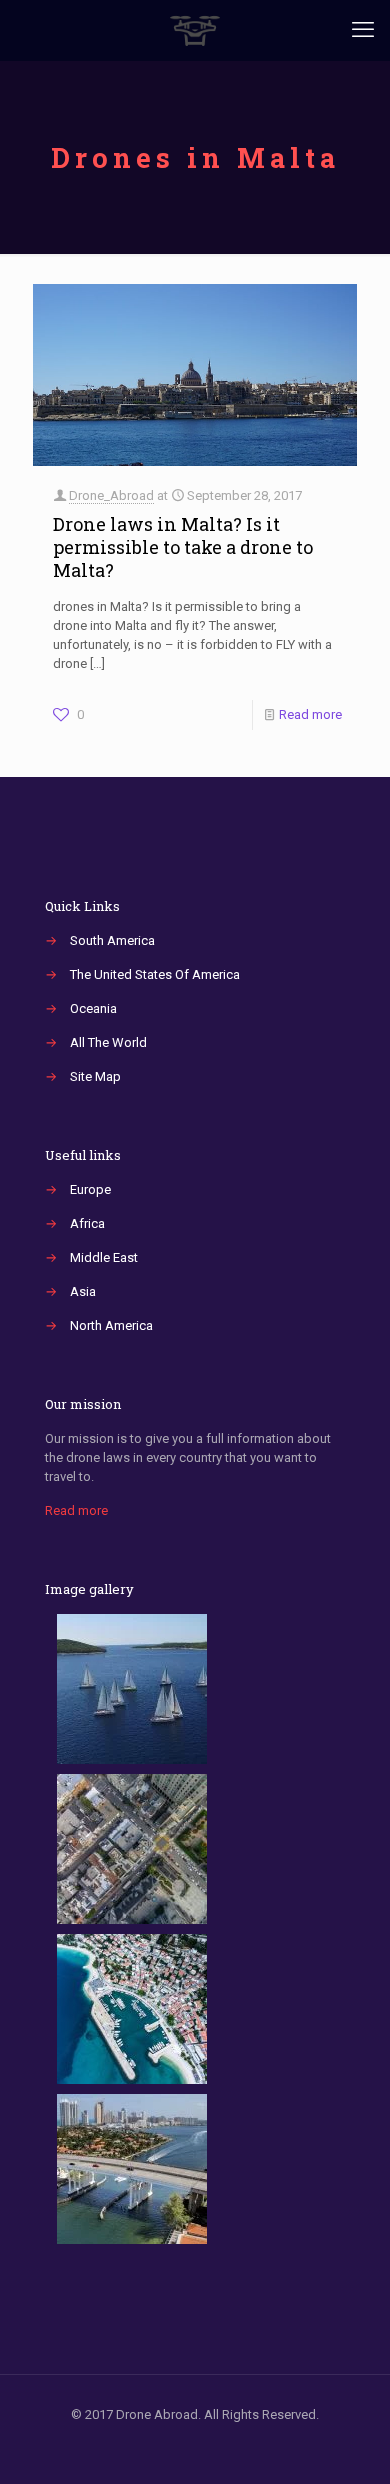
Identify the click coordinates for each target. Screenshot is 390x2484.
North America (111, 1325)
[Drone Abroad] (195, 30)
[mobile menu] (363, 30)
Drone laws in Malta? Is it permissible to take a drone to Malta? (183, 547)
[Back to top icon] (349, 2443)
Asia (83, 1291)
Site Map (95, 1076)
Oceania (93, 1008)
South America (112, 940)
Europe (90, 1189)
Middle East (104, 1257)
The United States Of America (155, 974)
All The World (108, 1042)
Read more (310, 714)
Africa (87, 1223)
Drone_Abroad (111, 495)
